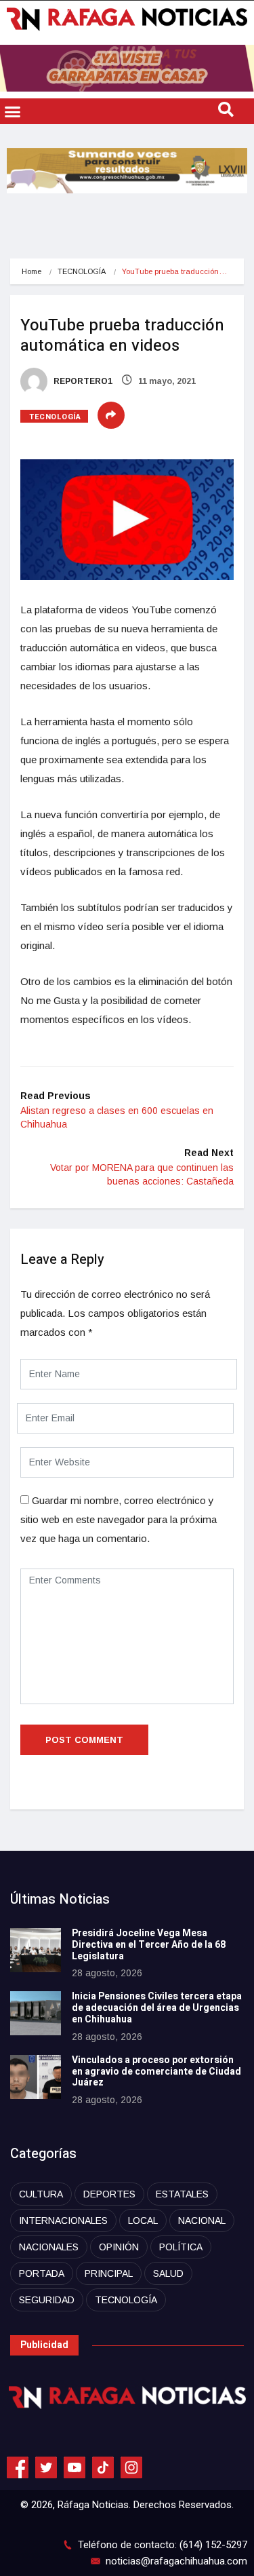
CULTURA (41, 2194)
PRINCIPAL (109, 2273)
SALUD (168, 2273)
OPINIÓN (119, 2247)
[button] (13, 111)
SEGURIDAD (47, 2300)
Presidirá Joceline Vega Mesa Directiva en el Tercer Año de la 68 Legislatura (149, 1945)
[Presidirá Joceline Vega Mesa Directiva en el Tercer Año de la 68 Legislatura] (36, 1950)
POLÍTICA (181, 2247)
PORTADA (42, 2273)
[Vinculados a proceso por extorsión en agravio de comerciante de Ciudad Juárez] (36, 2077)
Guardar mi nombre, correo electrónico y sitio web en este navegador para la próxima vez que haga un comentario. (119, 1519)
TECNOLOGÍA (82, 271)
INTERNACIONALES (63, 2221)
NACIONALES (49, 2247)
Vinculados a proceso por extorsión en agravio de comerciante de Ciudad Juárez (156, 2072)
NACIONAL (202, 2221)
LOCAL (143, 2221)
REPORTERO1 (82, 381)
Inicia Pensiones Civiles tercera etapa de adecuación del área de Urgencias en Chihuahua (157, 2008)
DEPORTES (109, 2194)
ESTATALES (182, 2194)
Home (31, 271)
